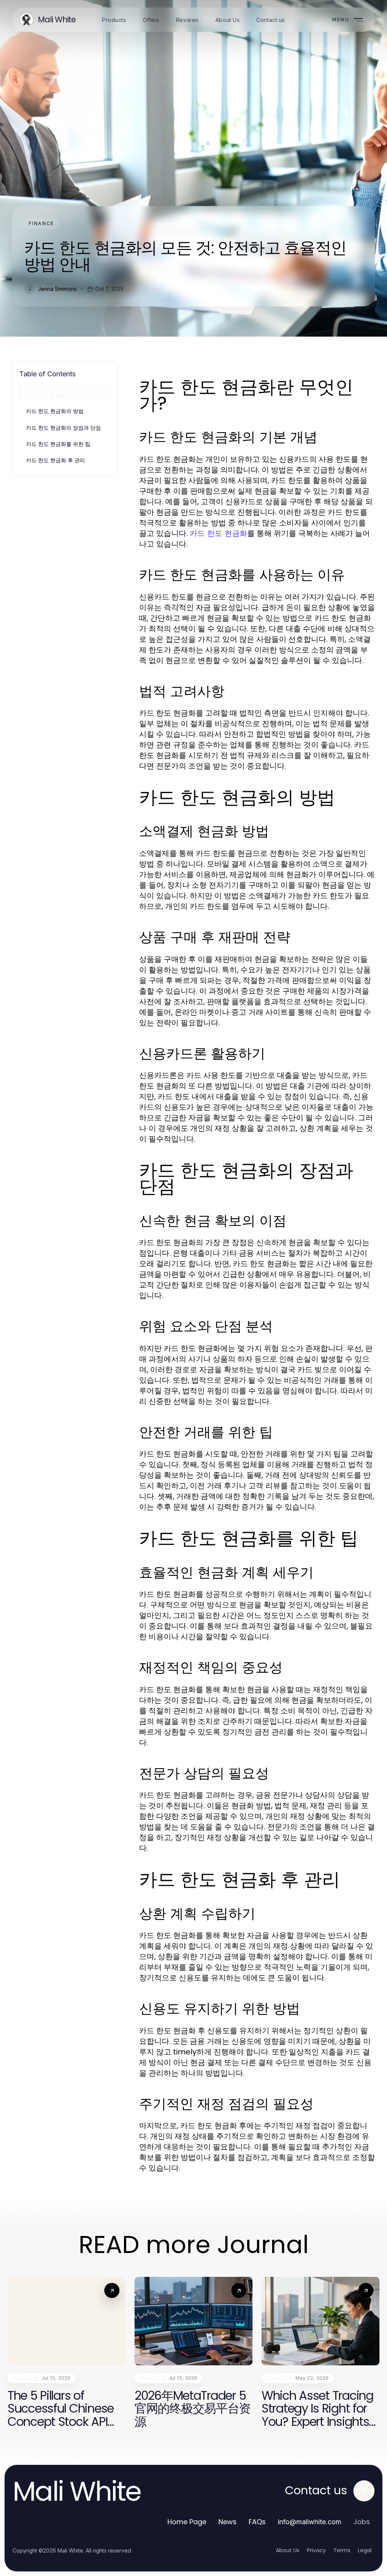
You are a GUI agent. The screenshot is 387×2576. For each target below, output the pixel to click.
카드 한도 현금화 (218, 533)
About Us (288, 2550)
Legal (365, 2550)
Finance (41, 223)
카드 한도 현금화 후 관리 (56, 460)
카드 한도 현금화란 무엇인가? (61, 395)
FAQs (257, 2522)
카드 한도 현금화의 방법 (55, 411)
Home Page (187, 2522)
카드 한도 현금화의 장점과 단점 (63, 428)
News (228, 2522)
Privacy (316, 2550)
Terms (342, 2550)
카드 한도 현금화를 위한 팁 (58, 444)
